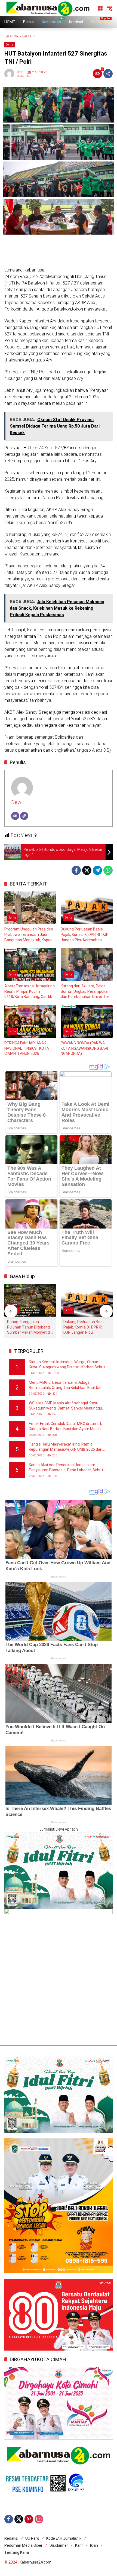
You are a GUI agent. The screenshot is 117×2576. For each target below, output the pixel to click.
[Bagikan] (108, 74)
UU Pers (32, 2538)
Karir (79, 2545)
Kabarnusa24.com (36, 2562)
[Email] (15, 816)
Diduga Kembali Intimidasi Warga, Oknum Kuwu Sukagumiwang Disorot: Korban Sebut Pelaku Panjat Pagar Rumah (67, 1365)
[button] (109, 8)
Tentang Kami (17, 2552)
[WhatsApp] (108, 870)
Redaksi (11, 2538)
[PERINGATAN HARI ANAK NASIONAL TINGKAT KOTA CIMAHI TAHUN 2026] (30, 1022)
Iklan (94, 2545)
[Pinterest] (29, 2519)
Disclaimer (59, 2545)
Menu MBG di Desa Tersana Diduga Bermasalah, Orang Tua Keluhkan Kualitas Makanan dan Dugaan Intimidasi (65, 1385)
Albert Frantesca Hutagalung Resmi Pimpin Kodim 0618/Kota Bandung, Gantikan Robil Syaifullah (30, 992)
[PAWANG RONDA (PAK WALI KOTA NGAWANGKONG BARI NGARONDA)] (87, 1022)
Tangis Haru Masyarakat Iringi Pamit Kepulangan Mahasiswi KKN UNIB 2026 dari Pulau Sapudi (66, 1447)
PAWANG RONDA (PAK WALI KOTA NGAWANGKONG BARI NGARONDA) (84, 1048)
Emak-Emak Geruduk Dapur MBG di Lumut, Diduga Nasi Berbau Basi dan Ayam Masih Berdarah (65, 1427)
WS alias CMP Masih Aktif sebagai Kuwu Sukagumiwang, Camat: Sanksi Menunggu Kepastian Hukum (65, 1406)
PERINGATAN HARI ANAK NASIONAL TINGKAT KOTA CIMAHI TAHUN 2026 (27, 1048)
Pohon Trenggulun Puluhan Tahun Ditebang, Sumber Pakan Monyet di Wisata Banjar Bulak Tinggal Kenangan (29, 1327)
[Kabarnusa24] (48, 8)
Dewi (20, 72)
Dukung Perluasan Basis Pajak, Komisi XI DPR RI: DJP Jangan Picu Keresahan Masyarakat (85, 935)
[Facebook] (76, 870)
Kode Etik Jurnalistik (64, 2538)
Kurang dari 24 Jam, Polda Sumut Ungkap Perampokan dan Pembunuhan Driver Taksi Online (87, 992)
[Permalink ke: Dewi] (11, 74)
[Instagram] (39, 2519)
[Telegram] (97, 870)
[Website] (24, 816)
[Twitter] (87, 870)
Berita (10, 45)
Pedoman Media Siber (23, 2545)
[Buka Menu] (100, 8)
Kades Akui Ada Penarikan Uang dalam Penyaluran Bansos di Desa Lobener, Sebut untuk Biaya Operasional (66, 1468)
